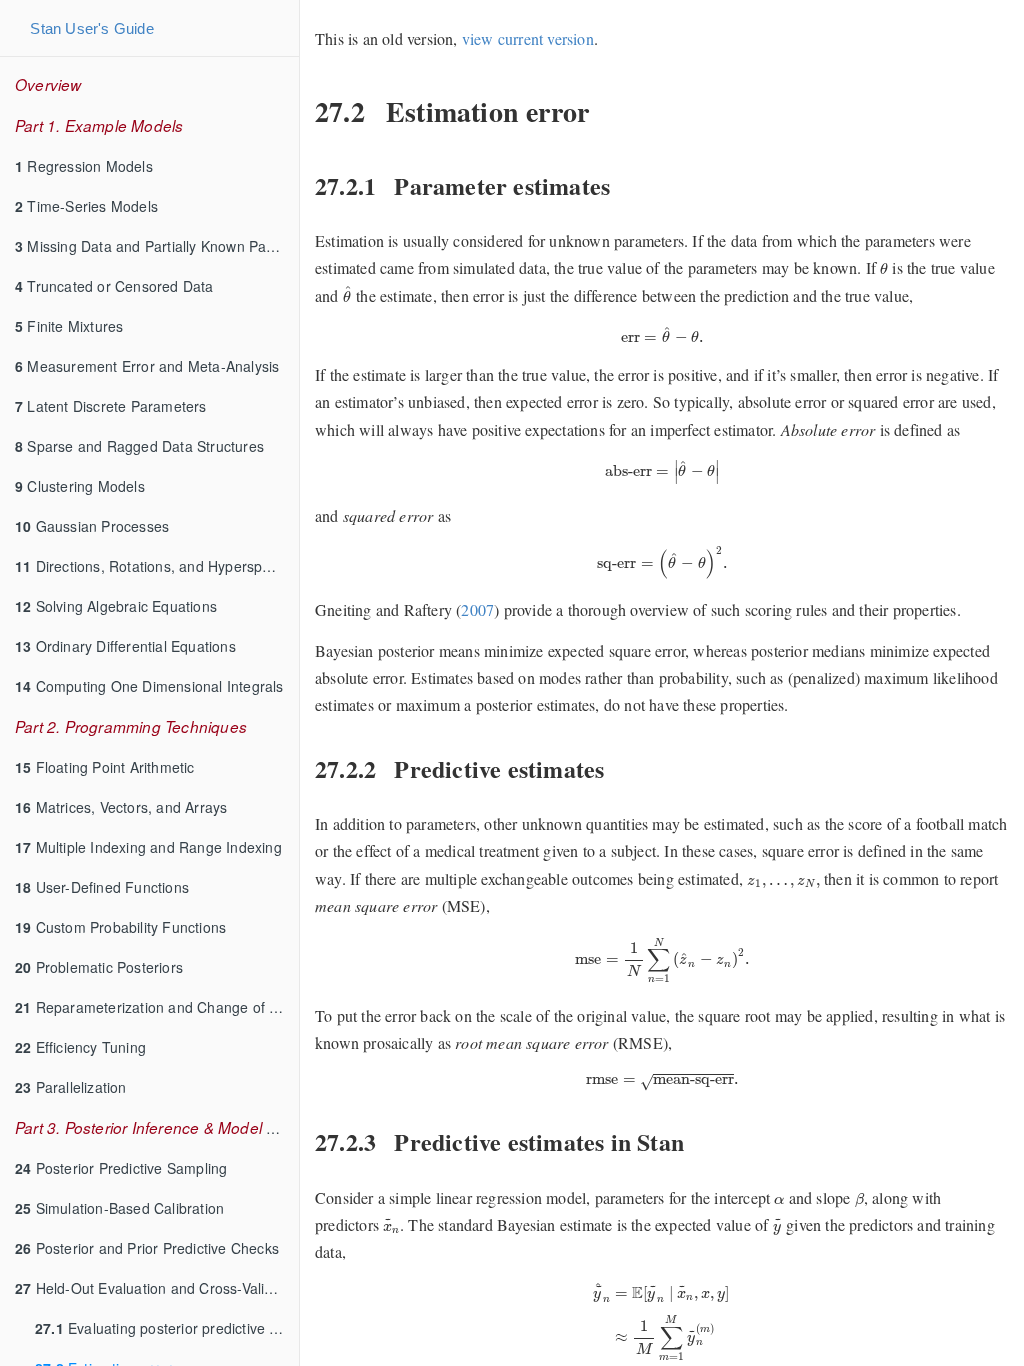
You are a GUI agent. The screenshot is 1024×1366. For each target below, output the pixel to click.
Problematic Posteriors (99, 967)
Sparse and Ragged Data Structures (139, 446)
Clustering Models (80, 486)
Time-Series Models (86, 206)
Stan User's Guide (91, 28)
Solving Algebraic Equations (116, 606)
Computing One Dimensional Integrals (149, 686)
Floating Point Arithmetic (105, 767)
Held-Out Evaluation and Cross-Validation (157, 1288)
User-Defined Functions (102, 887)
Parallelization (71, 1087)
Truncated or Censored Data (114, 286)
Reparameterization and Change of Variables (157, 1007)
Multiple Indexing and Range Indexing (148, 847)
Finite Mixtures (69, 326)
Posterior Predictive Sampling (121, 1168)
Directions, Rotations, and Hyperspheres (157, 566)
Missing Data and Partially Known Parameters (157, 246)
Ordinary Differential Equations (125, 646)
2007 (477, 609)
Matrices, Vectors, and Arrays (121, 807)
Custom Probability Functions (120, 927)
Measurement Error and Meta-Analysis (147, 366)
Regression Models (84, 166)
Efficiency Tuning (80, 1047)
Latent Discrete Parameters (111, 406)
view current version (528, 38)
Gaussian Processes (92, 526)
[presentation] (884, 268)
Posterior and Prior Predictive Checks (147, 1248)
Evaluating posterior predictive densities (167, 1328)
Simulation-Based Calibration (119, 1208)
